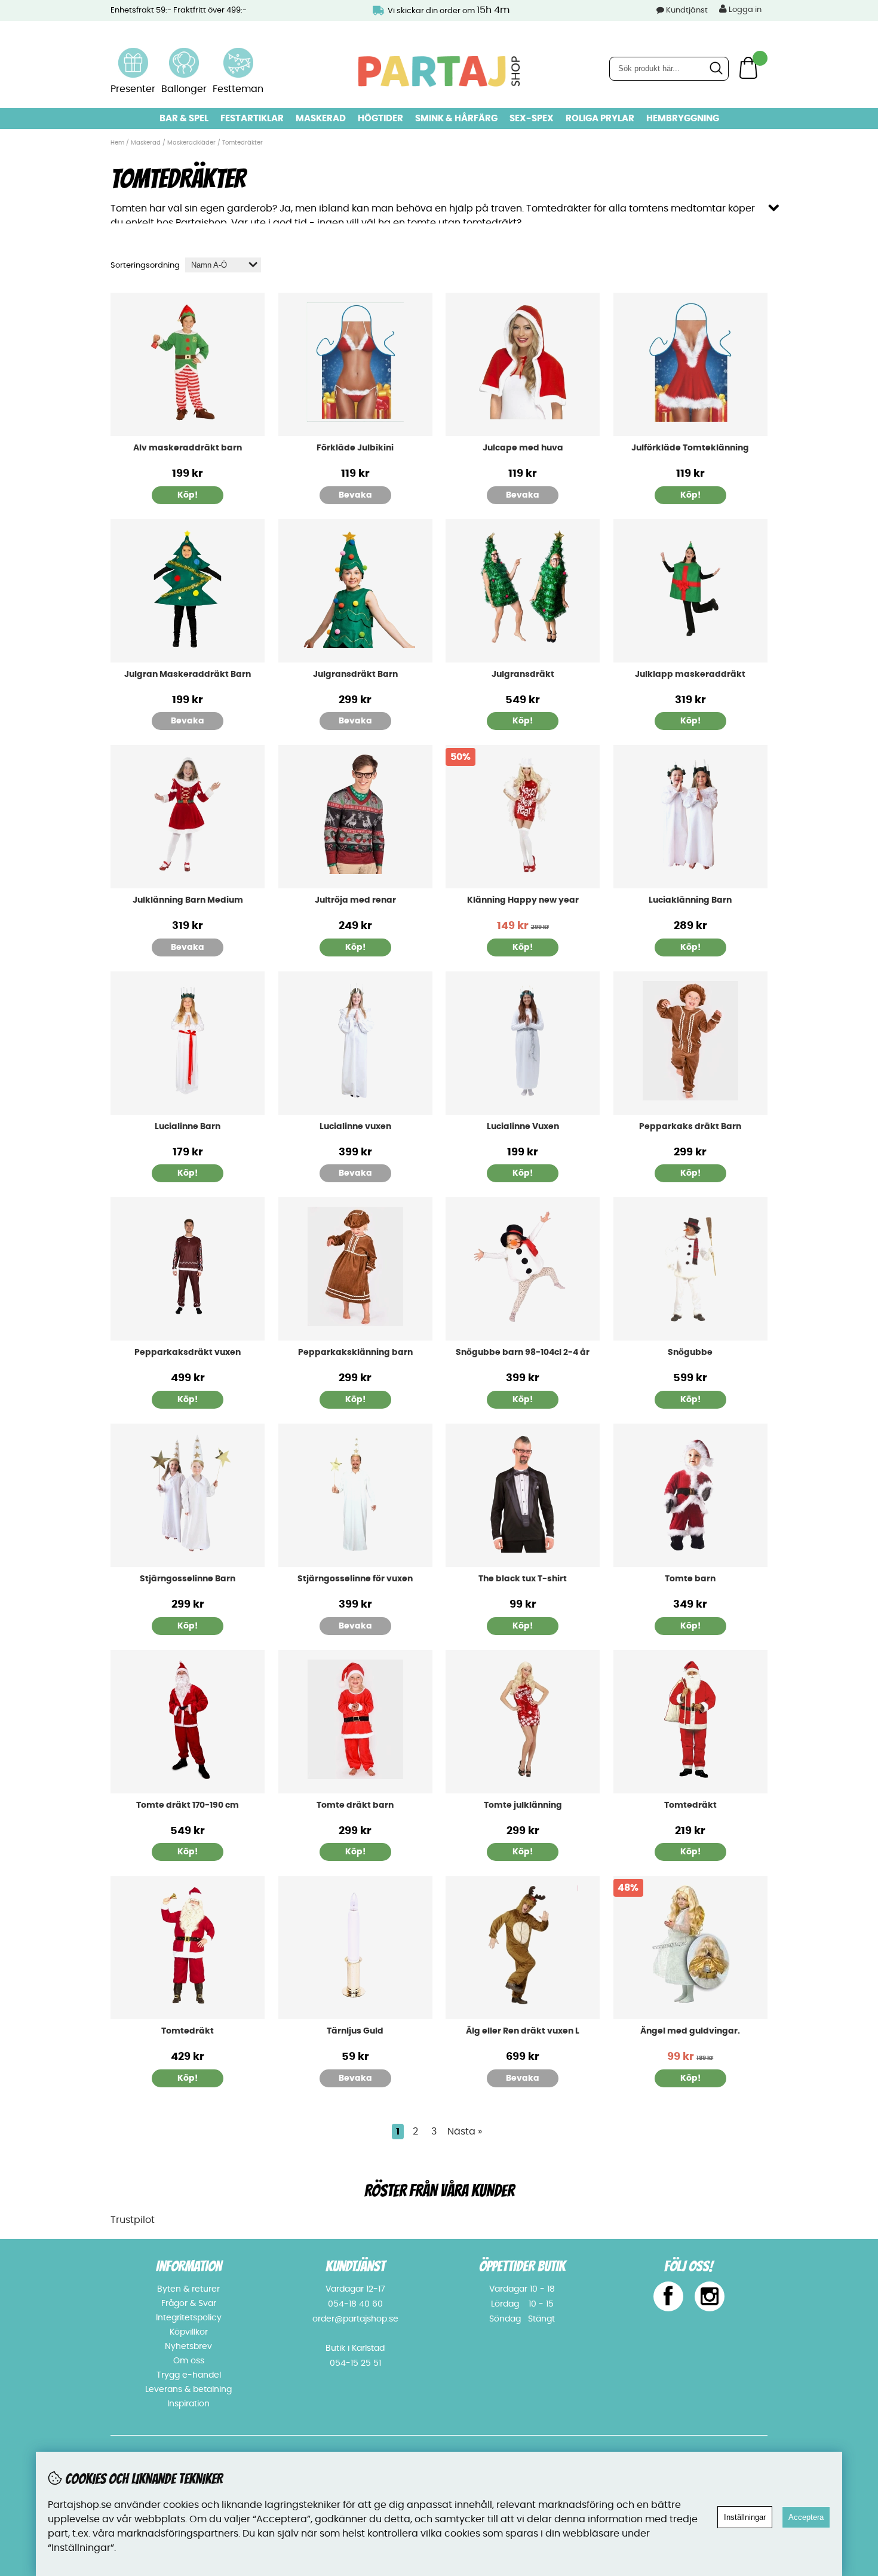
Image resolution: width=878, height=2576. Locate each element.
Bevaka (355, 495)
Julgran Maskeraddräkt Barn (188, 674)
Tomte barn (690, 1579)
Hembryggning (683, 119)
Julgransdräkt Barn (355, 674)
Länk (133, 55)
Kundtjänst (687, 10)
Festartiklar (252, 119)
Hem (117, 143)
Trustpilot (133, 2220)
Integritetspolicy (189, 2318)
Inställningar (745, 2517)
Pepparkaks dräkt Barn (690, 1127)
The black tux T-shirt (523, 1579)
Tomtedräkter (242, 143)
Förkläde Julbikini (355, 448)
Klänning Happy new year (523, 900)
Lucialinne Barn (188, 1127)
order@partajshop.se (355, 2319)
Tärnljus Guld (355, 2031)
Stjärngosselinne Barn (188, 1579)
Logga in (744, 10)
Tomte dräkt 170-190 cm (188, 1805)
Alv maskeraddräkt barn (188, 448)
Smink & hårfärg (456, 119)
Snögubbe (690, 1353)
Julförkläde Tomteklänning (690, 448)
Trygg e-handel (189, 2375)
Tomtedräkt (690, 1805)
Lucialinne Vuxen (523, 1127)
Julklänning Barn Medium (188, 900)
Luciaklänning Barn (690, 900)
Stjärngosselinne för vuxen (355, 1579)
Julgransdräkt (523, 674)
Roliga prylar (600, 119)
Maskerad (321, 119)
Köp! (188, 495)
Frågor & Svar (189, 2304)
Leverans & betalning (188, 2390)
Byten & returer (188, 2289)
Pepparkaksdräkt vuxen (188, 1353)
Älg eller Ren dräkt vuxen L (523, 2031)
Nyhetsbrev (188, 2347)
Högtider (380, 119)
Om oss (189, 2361)
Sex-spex (532, 119)
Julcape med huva (523, 448)
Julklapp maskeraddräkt (690, 674)
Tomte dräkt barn (355, 1805)
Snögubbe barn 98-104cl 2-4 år (523, 1353)
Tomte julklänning (523, 1805)
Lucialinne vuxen (355, 1127)
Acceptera (806, 2517)
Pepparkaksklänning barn (355, 1353)
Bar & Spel (184, 119)
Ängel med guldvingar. (690, 2031)
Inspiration (188, 2404)
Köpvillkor (189, 2332)
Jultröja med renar (355, 900)
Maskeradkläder (191, 143)
